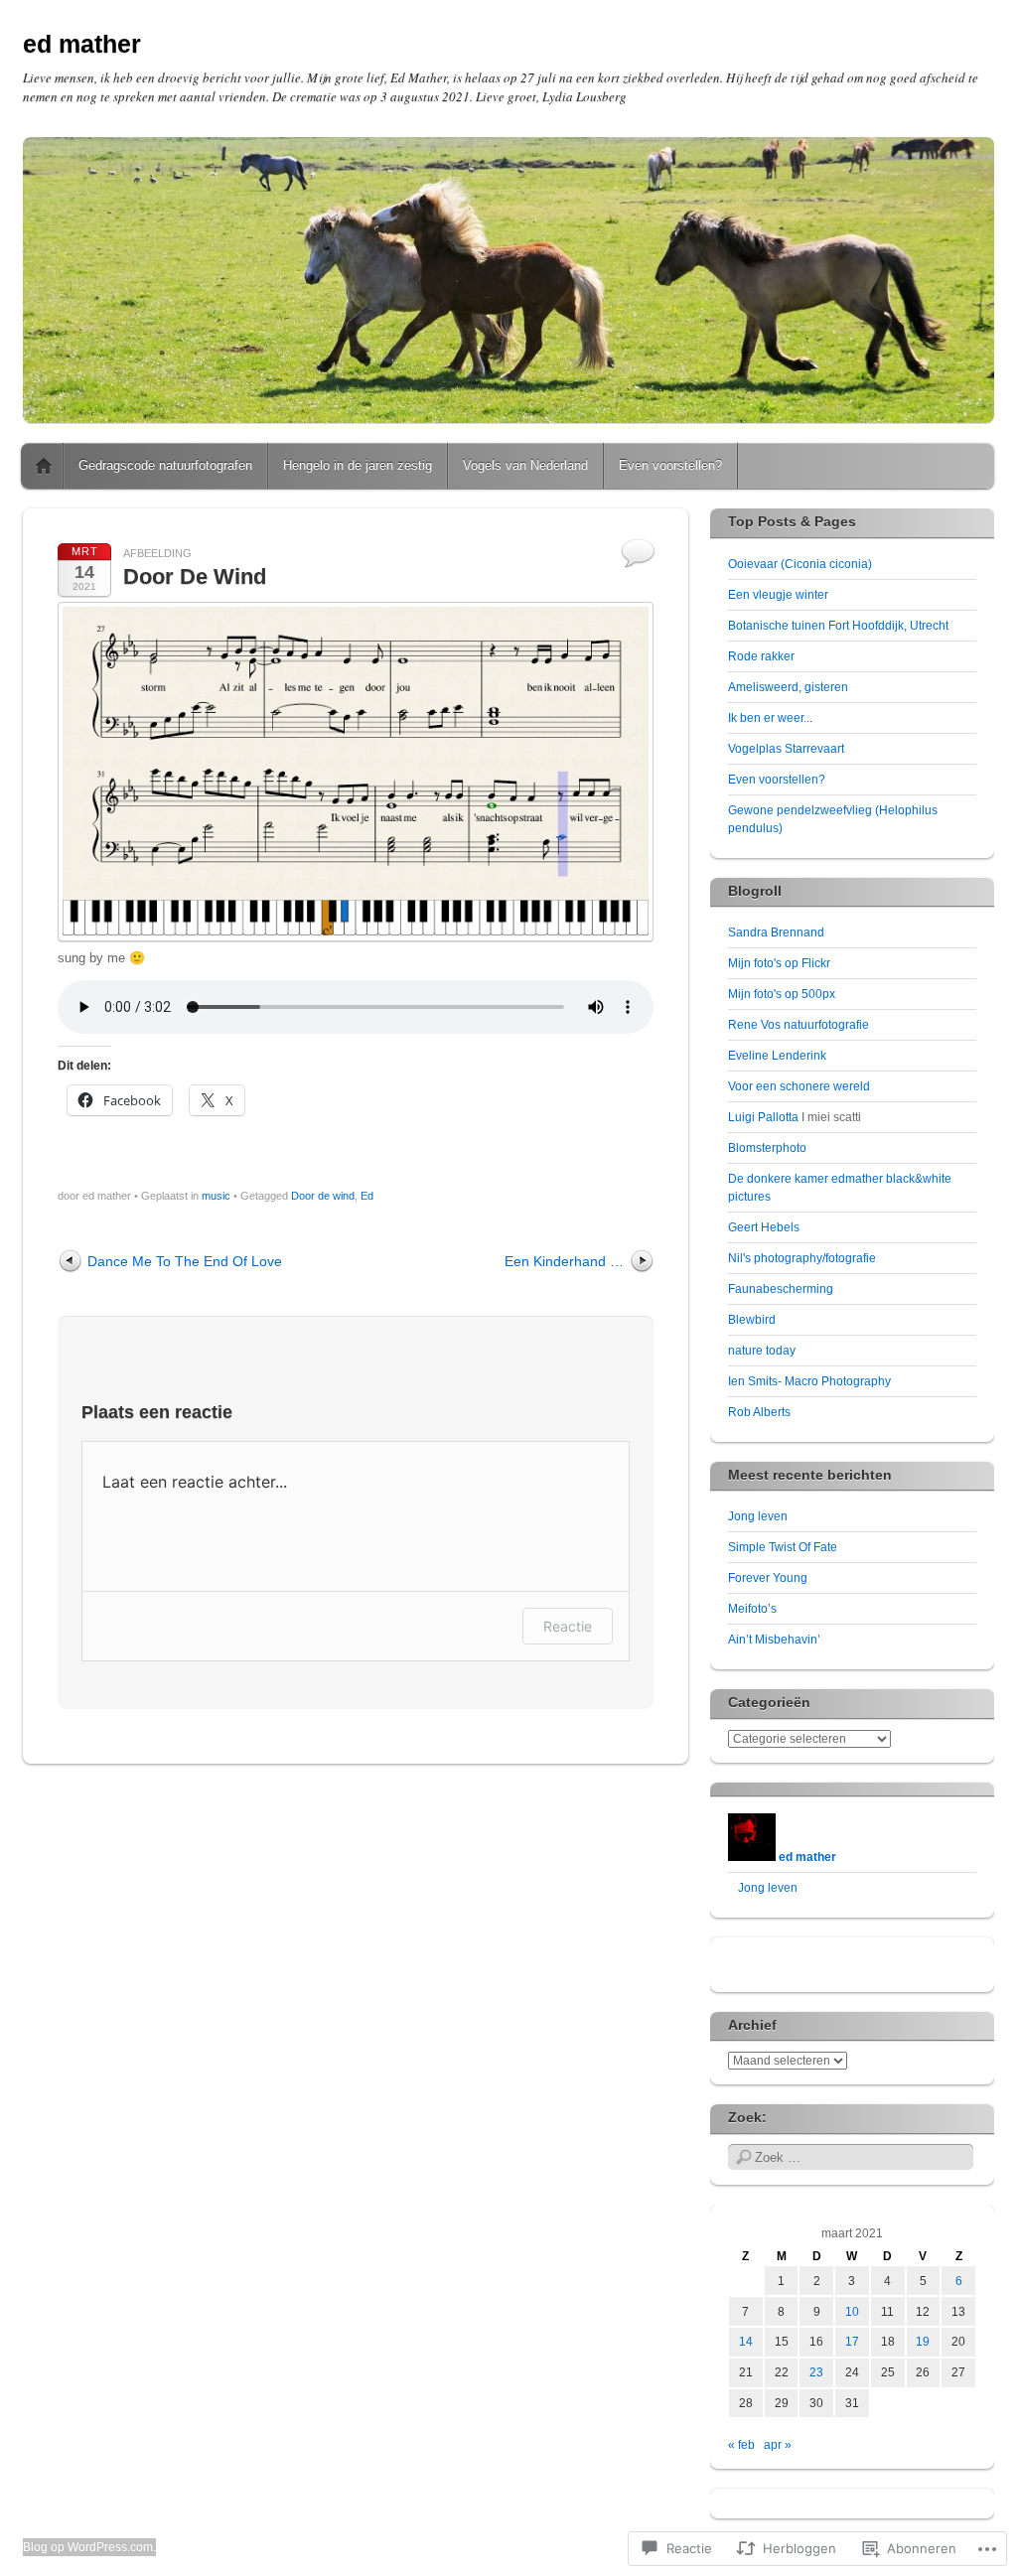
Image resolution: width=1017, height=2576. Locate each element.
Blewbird (752, 1320)
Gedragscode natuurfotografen (165, 465)
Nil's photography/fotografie (802, 1258)
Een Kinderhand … (564, 1261)
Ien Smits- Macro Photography (809, 1381)
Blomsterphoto (767, 1148)
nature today (762, 1351)
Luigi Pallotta (763, 1117)
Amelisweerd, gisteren (788, 687)
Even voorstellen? (670, 465)
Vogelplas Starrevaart (786, 749)
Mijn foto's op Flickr (779, 963)
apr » (778, 2445)
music (216, 1196)
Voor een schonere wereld (799, 1086)
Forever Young (768, 1578)
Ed (367, 1196)
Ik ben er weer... (770, 718)
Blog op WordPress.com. (89, 2547)
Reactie (568, 1626)
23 (816, 2372)
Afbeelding (157, 553)
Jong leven (758, 1516)
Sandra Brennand (776, 932)
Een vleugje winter (778, 595)
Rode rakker (761, 656)
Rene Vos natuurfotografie (799, 1025)
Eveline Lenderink (777, 1056)
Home (44, 466)
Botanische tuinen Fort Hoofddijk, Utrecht (838, 626)
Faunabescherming (781, 1289)
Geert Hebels (764, 1227)
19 (923, 2342)
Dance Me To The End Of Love (185, 1261)
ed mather (82, 44)
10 (852, 2312)
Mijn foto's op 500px (782, 994)
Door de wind (323, 1196)
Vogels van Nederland (525, 465)
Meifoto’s (752, 1609)
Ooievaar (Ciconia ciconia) (800, 564)
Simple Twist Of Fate (783, 1547)
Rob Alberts (759, 1412)
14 (746, 2342)
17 (852, 2342)
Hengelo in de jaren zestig (358, 465)
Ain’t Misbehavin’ (774, 1640)
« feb (741, 2445)
